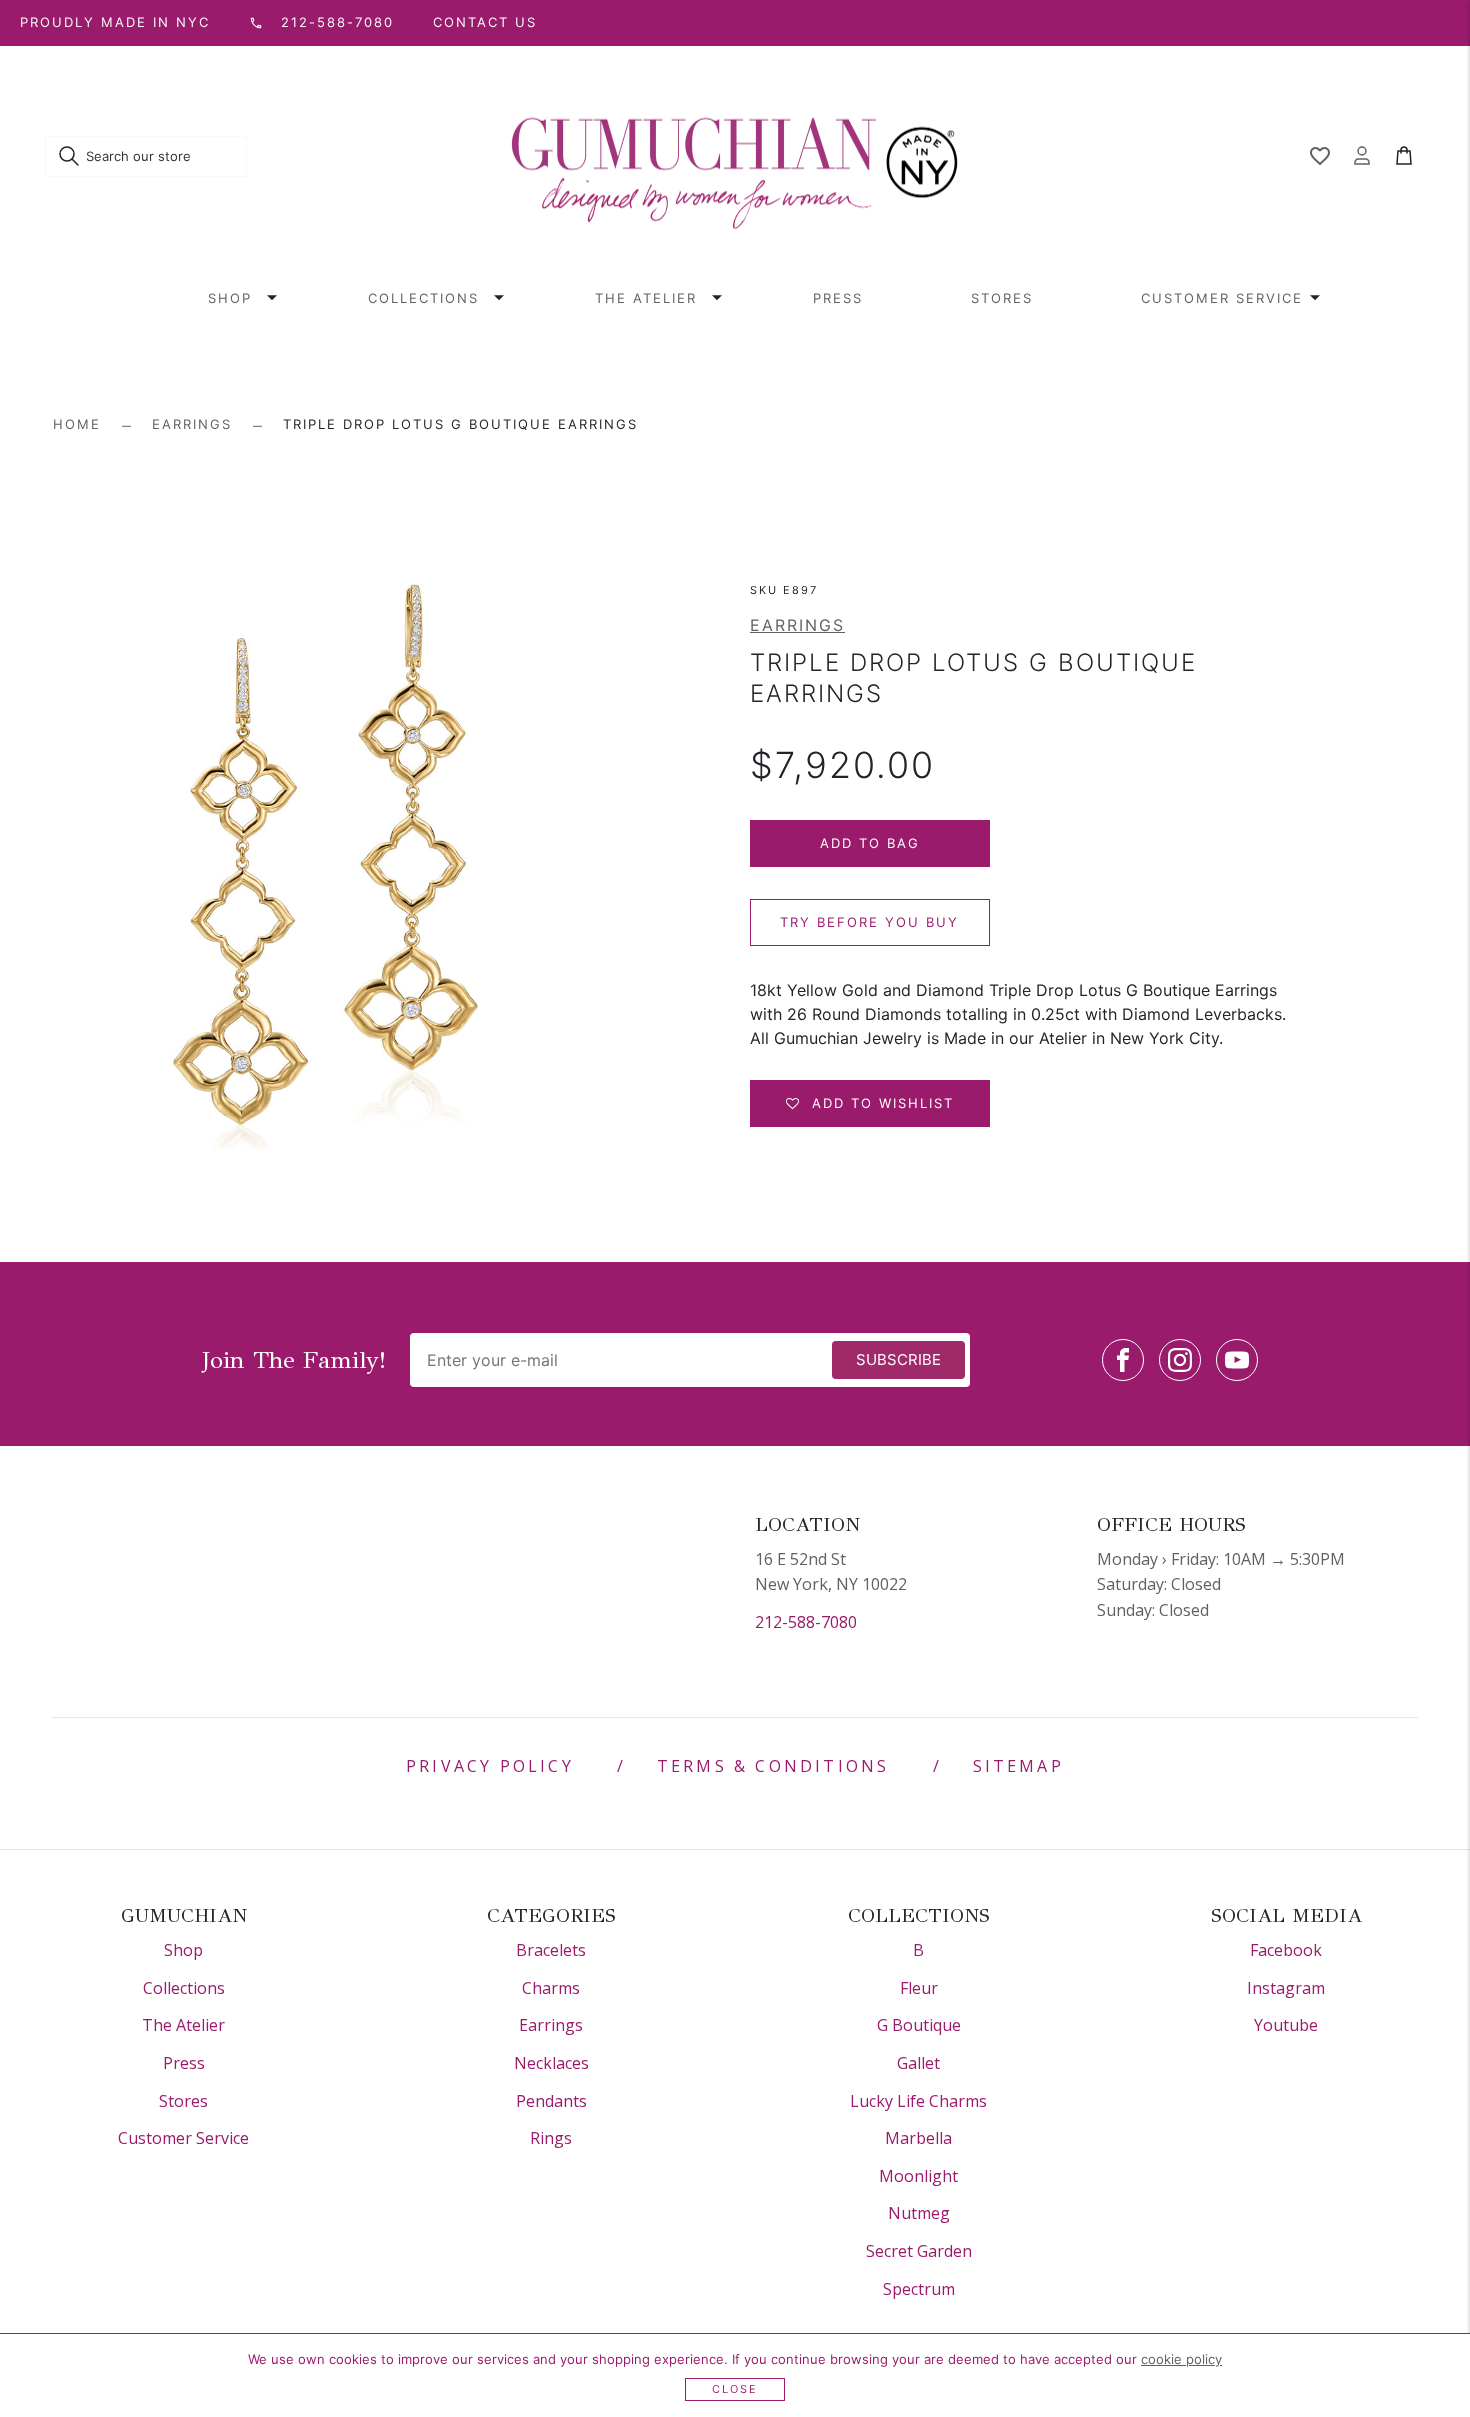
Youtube (1286, 2025)
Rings (551, 2138)
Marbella (918, 2138)
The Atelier (646, 298)
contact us (485, 22)
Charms (551, 1988)
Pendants (551, 2101)
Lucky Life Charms (918, 2101)
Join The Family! (294, 1360)
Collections (423, 298)
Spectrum (919, 2289)
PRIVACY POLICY (490, 1766)
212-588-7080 (806, 1622)
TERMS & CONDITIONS (773, 1766)
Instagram (1286, 1988)
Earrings (192, 424)
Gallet (918, 2063)
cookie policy (1181, 2359)
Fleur (919, 1988)
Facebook (1286, 1950)
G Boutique (919, 2025)
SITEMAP (1018, 1766)
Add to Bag (870, 843)
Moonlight (918, 2176)
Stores (1002, 298)
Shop (230, 298)
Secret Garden (919, 2251)
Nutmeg (919, 2213)
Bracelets (551, 1950)
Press (838, 298)
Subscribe (898, 1359)
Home (77, 424)
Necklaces (551, 2063)
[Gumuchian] (735, 157)
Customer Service (1222, 298)
